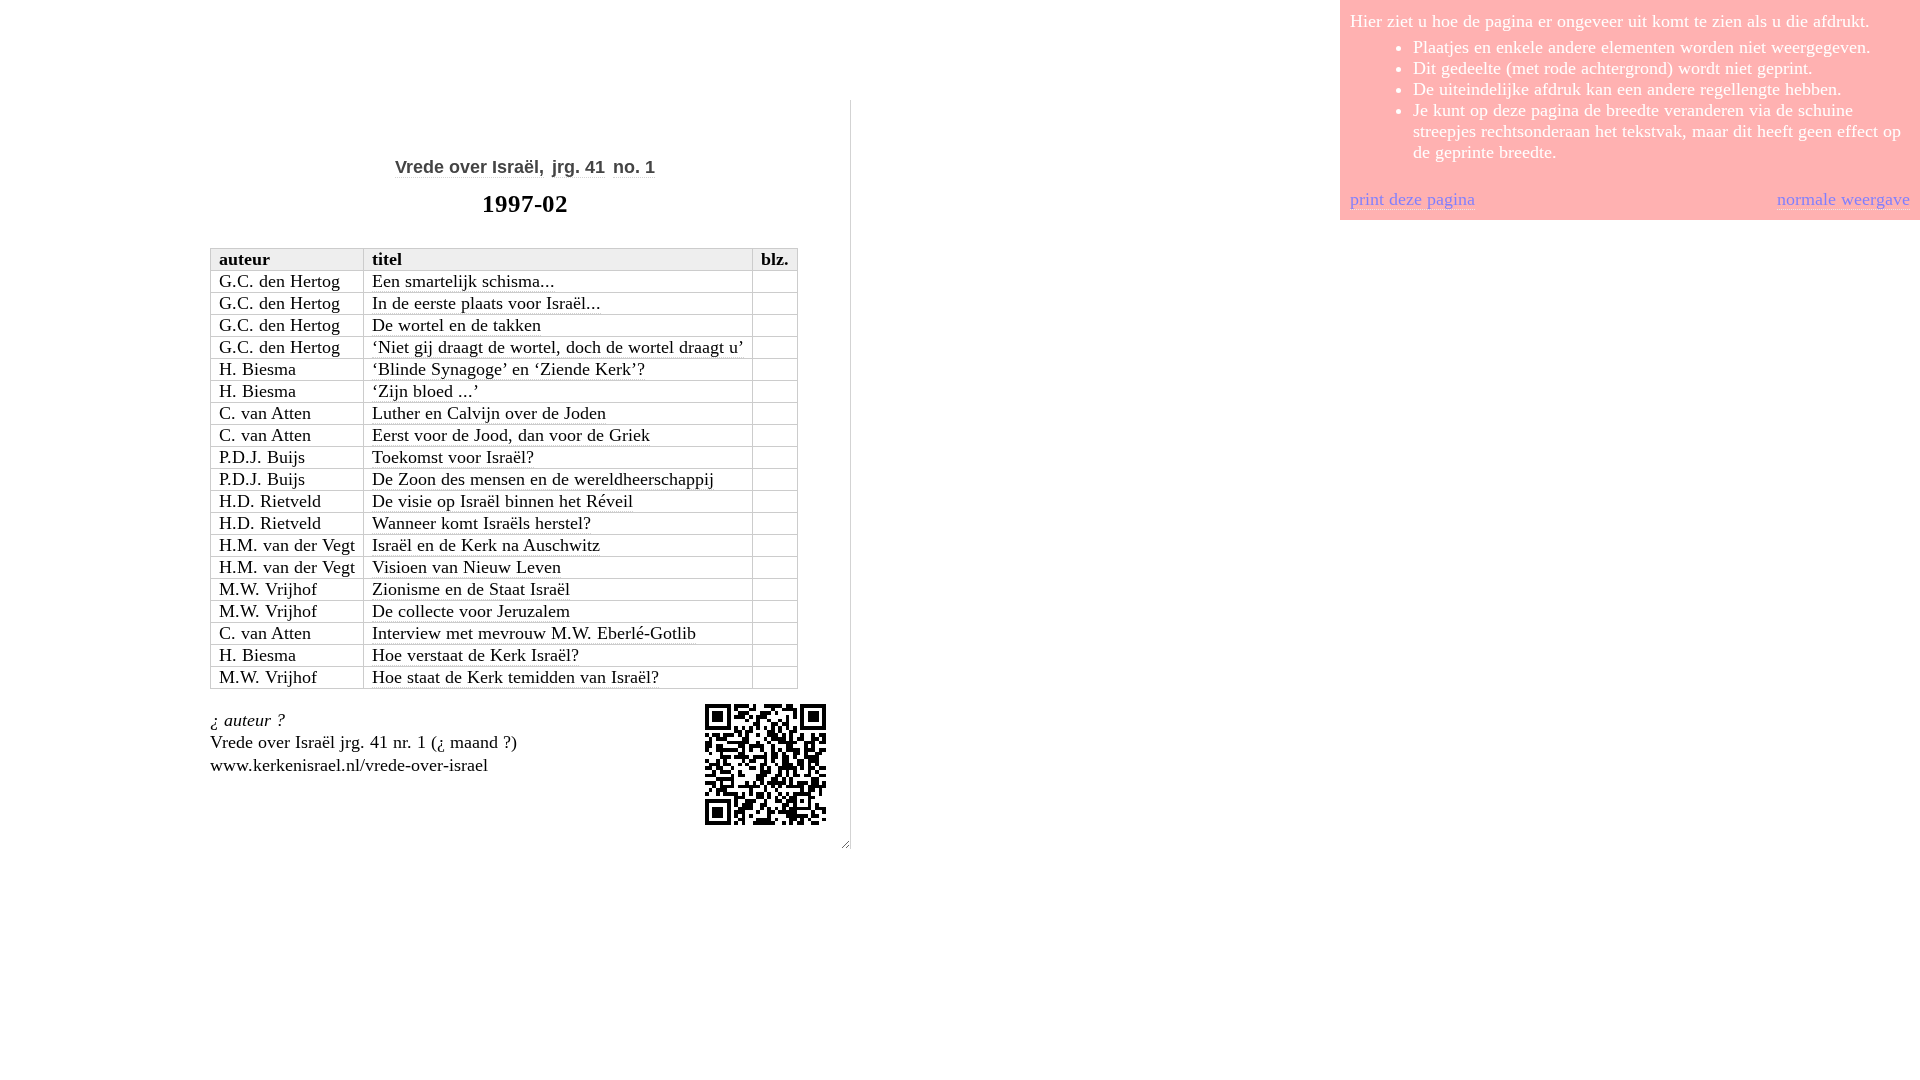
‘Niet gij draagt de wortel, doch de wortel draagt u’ (558, 347)
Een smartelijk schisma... (463, 281)
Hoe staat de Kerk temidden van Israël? (515, 677)
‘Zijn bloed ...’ (425, 391)
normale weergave (1843, 199)
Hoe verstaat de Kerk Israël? (475, 655)
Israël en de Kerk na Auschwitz (486, 545)
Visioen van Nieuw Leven (466, 567)
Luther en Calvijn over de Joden (489, 413)
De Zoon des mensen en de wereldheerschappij (543, 479)
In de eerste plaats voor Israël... (486, 303)
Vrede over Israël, (469, 167)
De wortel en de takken (456, 325)
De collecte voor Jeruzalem (471, 611)
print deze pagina (1412, 199)
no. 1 (634, 167)
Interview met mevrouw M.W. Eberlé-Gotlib (534, 633)
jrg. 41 (578, 167)
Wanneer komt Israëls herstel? (481, 523)
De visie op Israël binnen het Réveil (502, 501)
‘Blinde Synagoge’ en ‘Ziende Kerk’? (508, 369)
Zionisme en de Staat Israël (471, 589)
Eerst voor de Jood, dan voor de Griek (511, 435)
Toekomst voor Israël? (453, 457)
